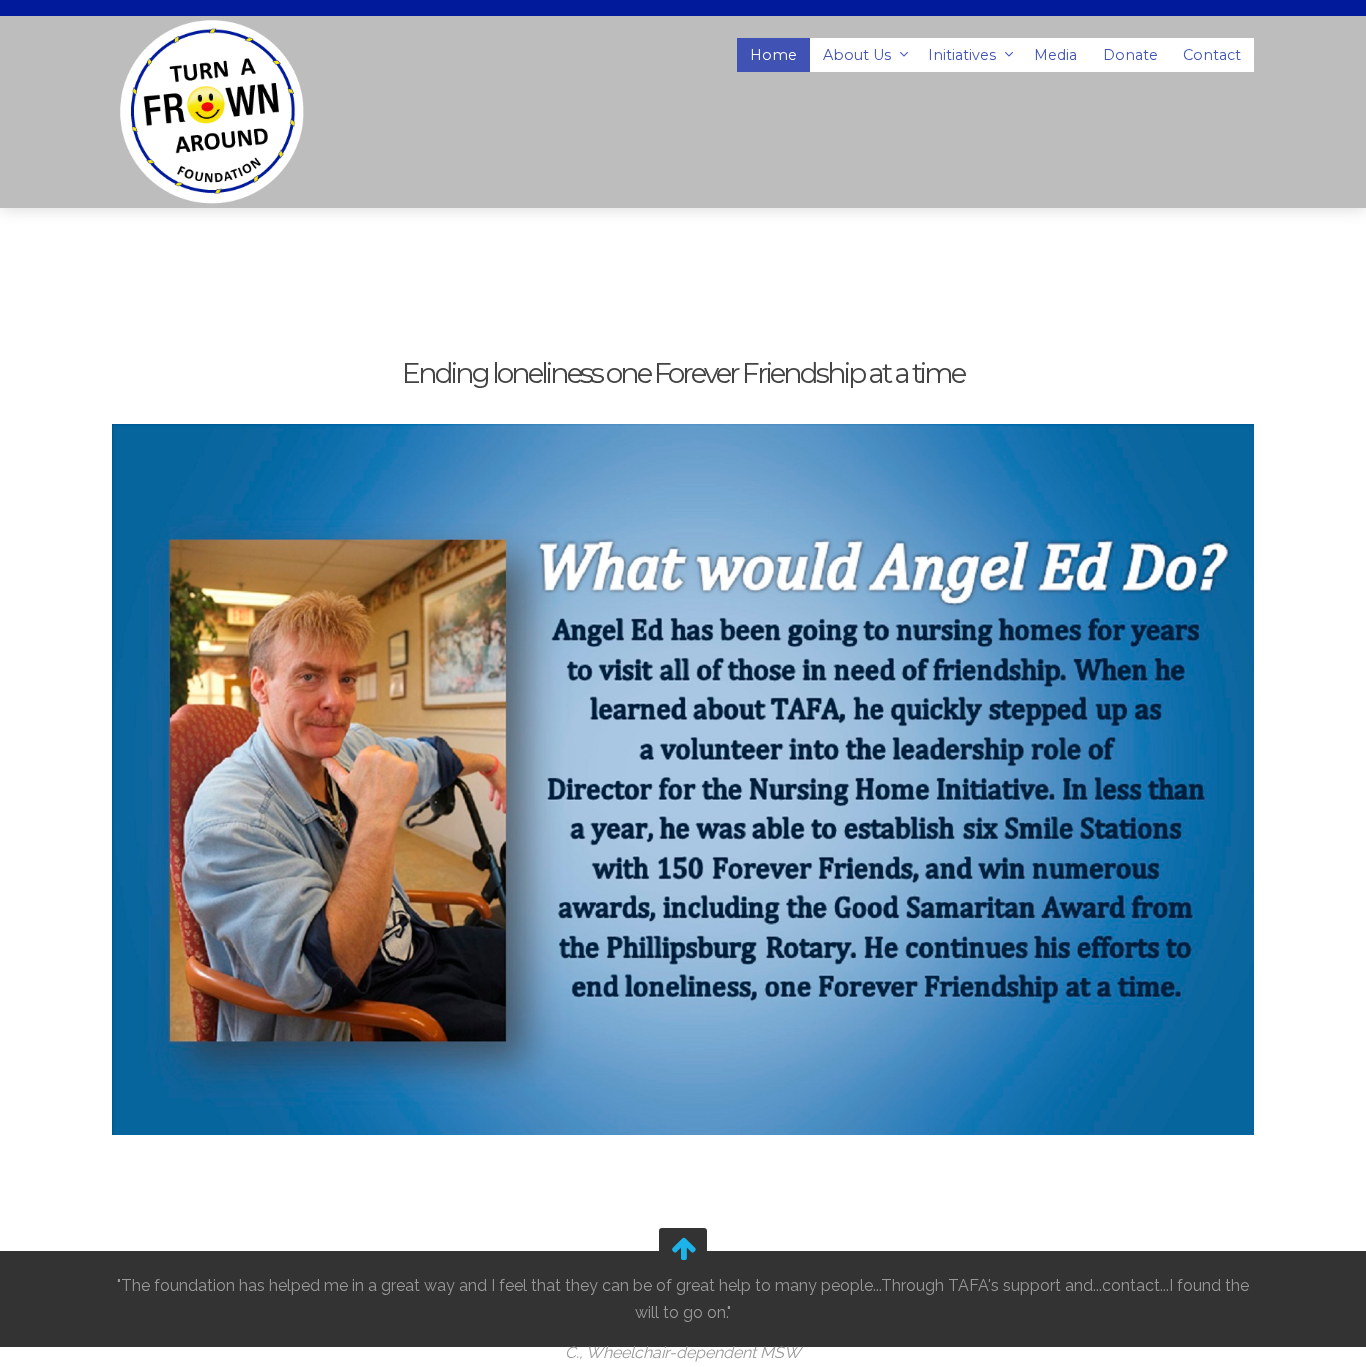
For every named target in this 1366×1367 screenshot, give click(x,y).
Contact (1212, 55)
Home (773, 55)
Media (1055, 55)
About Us (859, 55)
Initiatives (964, 55)
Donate (1130, 55)
